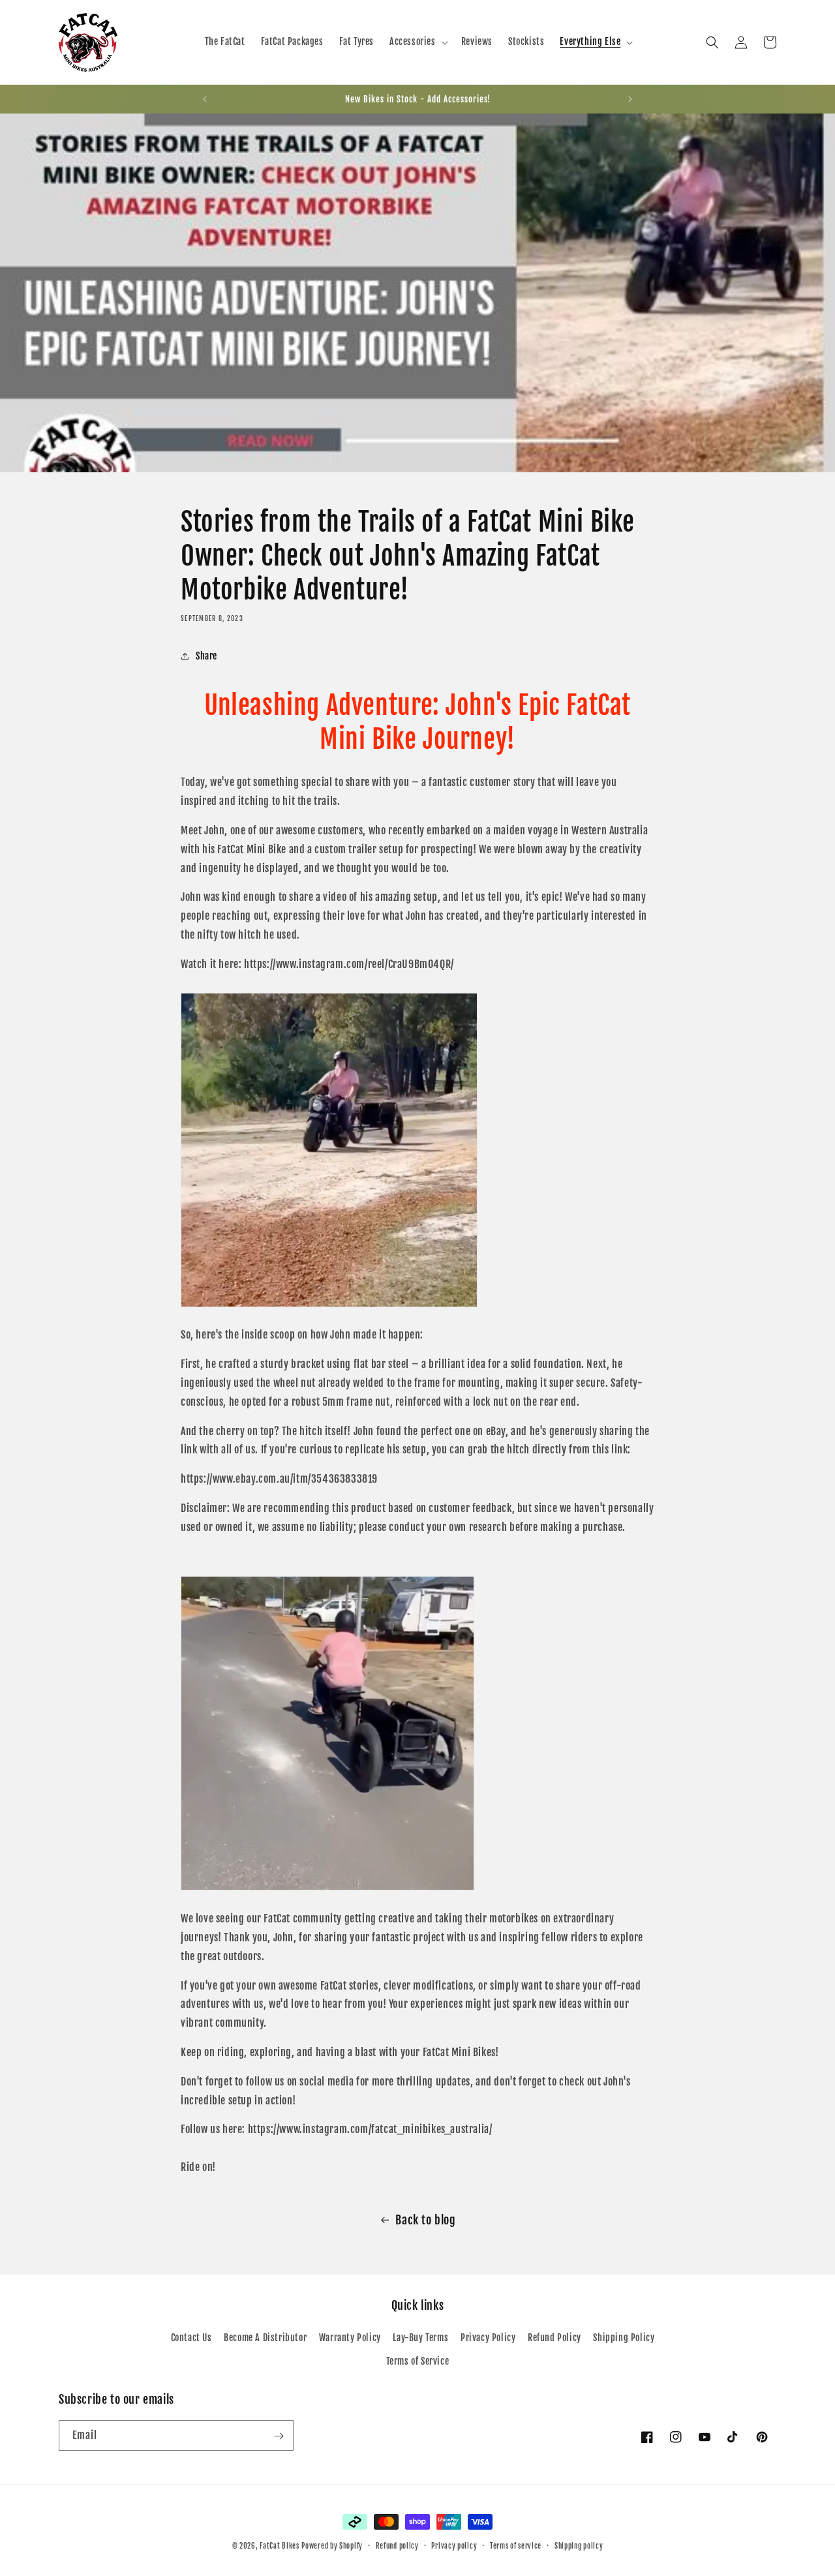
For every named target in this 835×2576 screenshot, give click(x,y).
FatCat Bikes (279, 2546)
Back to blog (425, 2220)
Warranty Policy (350, 2338)
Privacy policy (454, 2545)
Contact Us (191, 2338)
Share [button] (206, 656)
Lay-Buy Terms (420, 2338)
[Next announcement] (630, 99)
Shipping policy (579, 2545)
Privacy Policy (488, 2338)
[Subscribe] (279, 2436)
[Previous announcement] (205, 99)
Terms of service (516, 2545)
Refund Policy (554, 2338)
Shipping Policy (624, 2338)
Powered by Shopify (332, 2546)
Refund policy (397, 2545)
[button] (417, 42)
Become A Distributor (265, 2338)
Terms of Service (418, 2361)
